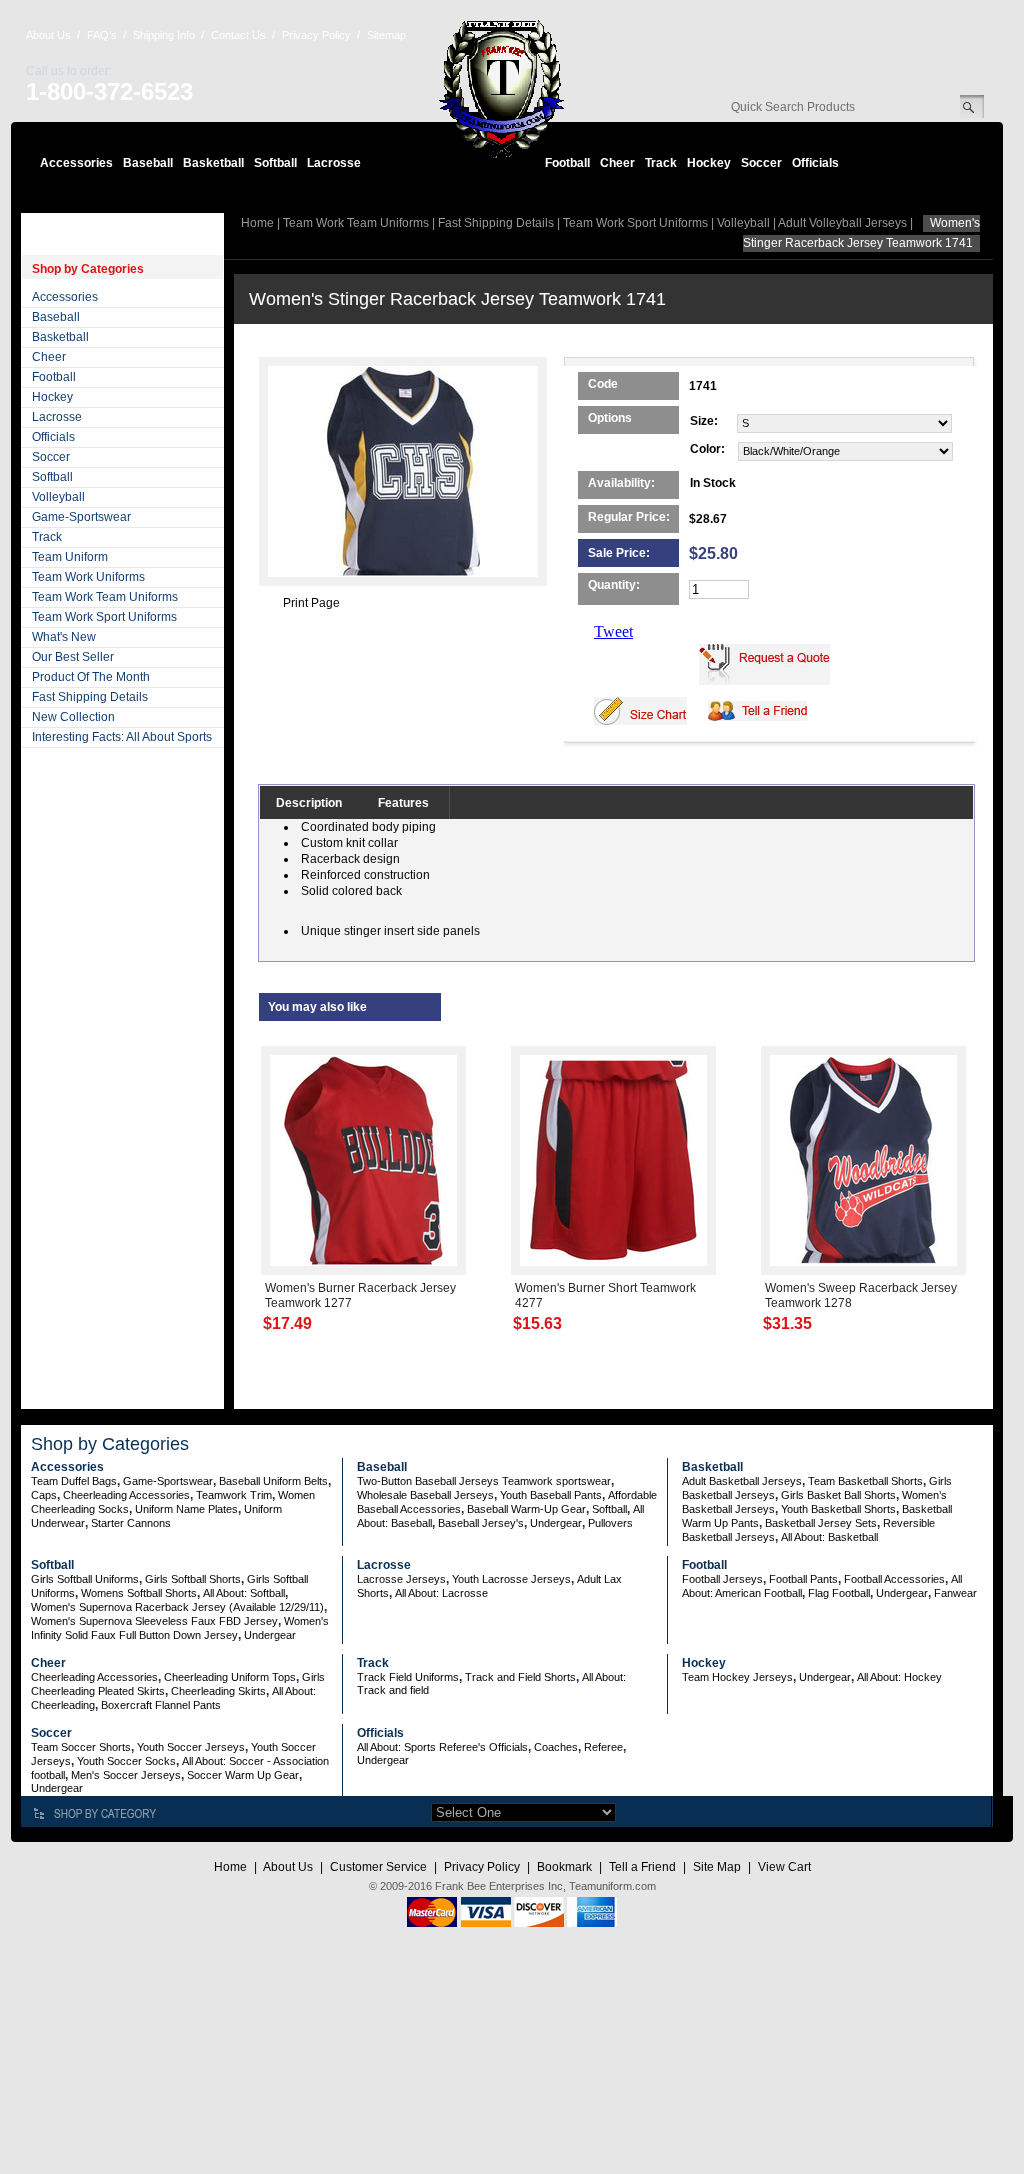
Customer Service (378, 1867)
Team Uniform (70, 557)
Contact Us (238, 35)
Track (661, 163)
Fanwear (955, 1593)
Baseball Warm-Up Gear (526, 1509)
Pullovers (610, 1523)
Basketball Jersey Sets (821, 1523)
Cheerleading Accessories (126, 1495)
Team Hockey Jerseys (737, 1677)
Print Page (311, 603)
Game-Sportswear (81, 517)
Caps (44, 1495)
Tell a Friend (642, 1867)
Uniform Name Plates (186, 1509)
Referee (603, 1747)
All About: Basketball (829, 1537)
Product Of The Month (91, 677)
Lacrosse (334, 163)
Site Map (717, 1867)
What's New (64, 637)
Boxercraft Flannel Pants (161, 1705)
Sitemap (386, 35)
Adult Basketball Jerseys (742, 1481)
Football (567, 163)
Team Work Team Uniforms (105, 597)
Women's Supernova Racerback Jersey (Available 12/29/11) (177, 1607)
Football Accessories (894, 1579)
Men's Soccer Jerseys (126, 1775)
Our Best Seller (73, 657)
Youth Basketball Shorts (838, 1509)
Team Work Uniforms (88, 577)
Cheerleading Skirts (218, 1691)
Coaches (556, 1747)
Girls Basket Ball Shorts (838, 1495)
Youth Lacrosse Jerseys (511, 1579)
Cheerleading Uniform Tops (230, 1677)
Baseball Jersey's (481, 1523)
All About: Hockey (899, 1677)
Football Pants (803, 1579)
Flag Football (839, 1593)
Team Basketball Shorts (865, 1481)
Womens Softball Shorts (139, 1593)
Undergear (556, 1523)
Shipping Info (164, 35)
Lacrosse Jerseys (401, 1579)
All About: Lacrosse (441, 1593)
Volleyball (58, 497)
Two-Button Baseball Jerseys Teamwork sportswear (484, 1481)
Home (257, 223)
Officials (815, 163)
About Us (48, 35)
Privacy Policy (316, 35)
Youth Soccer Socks (126, 1761)
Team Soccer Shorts (81, 1747)
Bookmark (564, 1867)
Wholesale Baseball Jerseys (425, 1495)
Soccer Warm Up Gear (243, 1775)
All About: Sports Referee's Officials (442, 1747)
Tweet (613, 631)
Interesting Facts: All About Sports (122, 737)
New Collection (73, 717)
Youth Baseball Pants (551, 1495)
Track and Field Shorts (520, 1677)
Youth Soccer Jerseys (191, 1747)
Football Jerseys (722, 1579)
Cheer (617, 163)
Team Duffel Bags (74, 1481)
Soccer (761, 163)
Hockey (709, 163)
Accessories (76, 163)
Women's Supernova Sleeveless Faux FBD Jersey (154, 1621)
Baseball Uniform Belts (273, 1481)
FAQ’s (102, 35)
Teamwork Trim (234, 1495)
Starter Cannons (131, 1523)
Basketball (213, 163)
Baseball (148, 163)
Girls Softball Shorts (193, 1579)
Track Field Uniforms (408, 1677)
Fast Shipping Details (90, 697)
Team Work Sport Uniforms (104, 617)
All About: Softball (244, 1593)
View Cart (784, 1867)
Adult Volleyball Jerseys (842, 223)
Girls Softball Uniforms (85, 1579)
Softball (275, 163)
